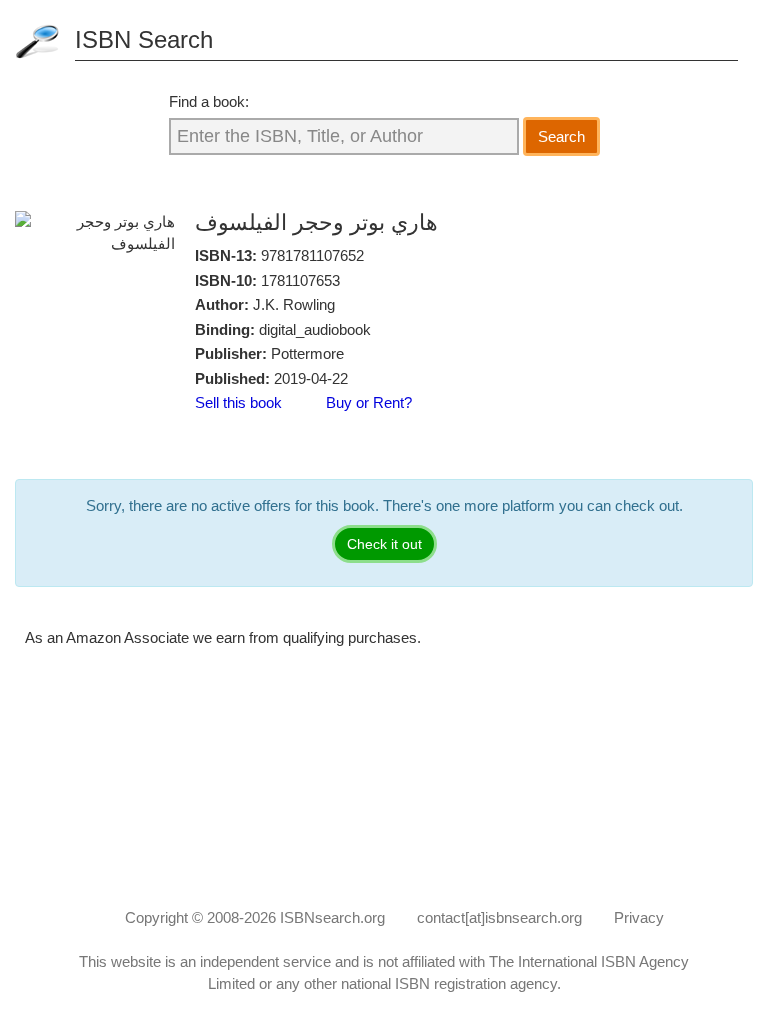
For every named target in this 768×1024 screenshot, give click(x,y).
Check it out (384, 544)
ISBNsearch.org (332, 917)
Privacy (639, 917)
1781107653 (300, 280)
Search (561, 136)
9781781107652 (312, 255)
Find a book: (209, 101)
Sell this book (238, 402)
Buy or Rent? (369, 402)
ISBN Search (144, 39)
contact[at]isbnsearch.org (499, 917)
